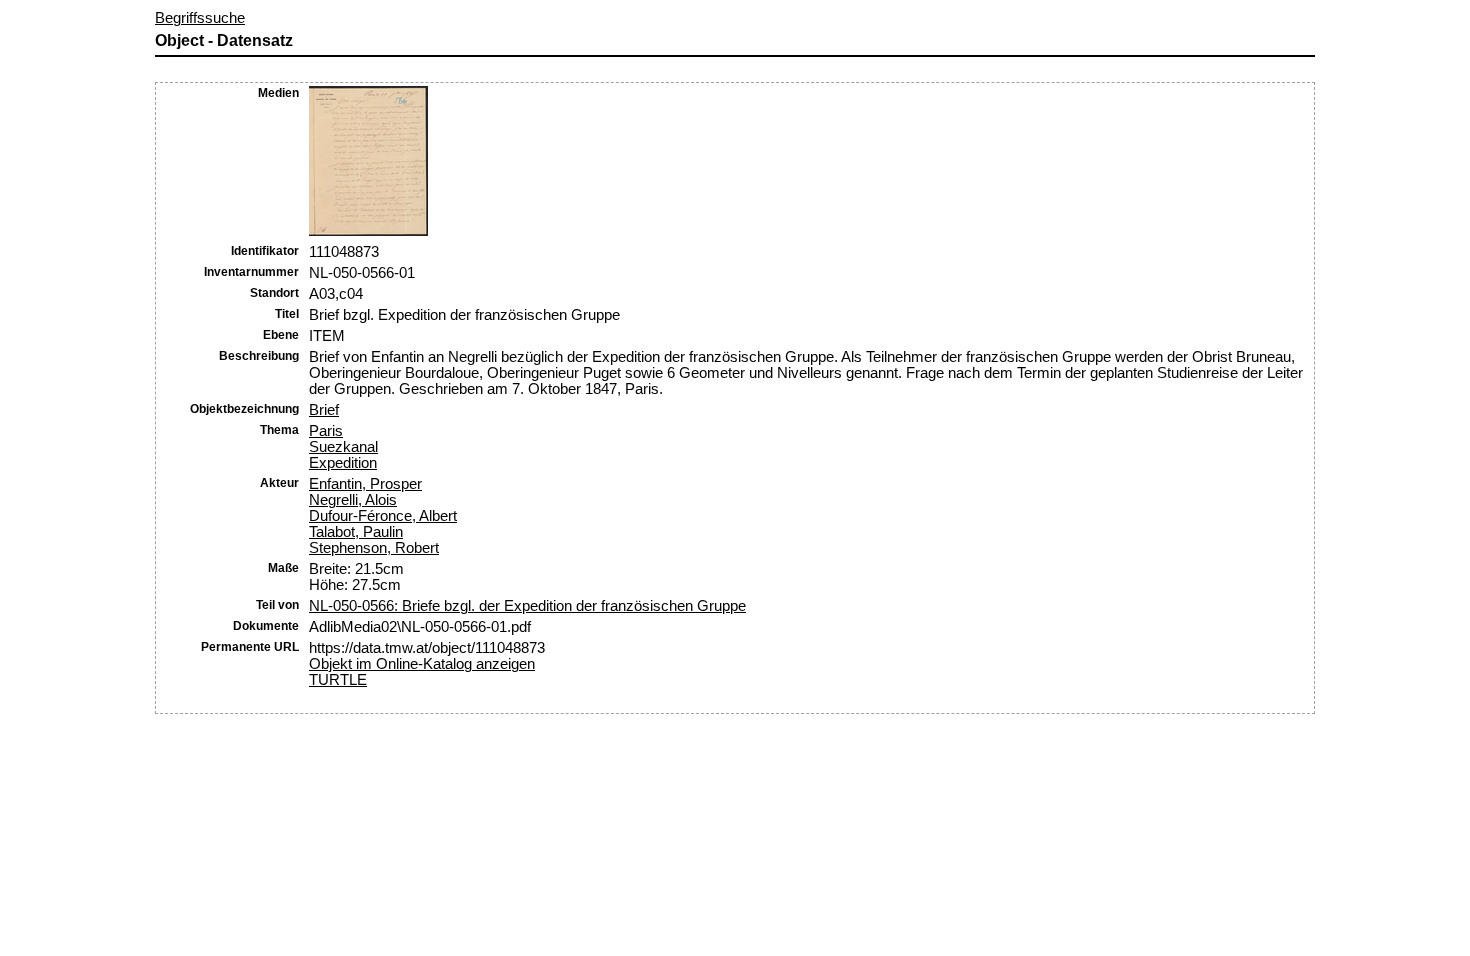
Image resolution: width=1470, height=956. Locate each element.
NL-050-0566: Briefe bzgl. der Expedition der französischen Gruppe (527, 606)
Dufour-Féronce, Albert (383, 516)
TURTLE (338, 680)
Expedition (343, 463)
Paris (326, 431)
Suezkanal (343, 447)
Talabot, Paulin (356, 532)
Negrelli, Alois (353, 500)
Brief (324, 410)
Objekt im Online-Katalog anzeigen (422, 664)
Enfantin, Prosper (365, 484)
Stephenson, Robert (374, 548)
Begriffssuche (200, 18)
